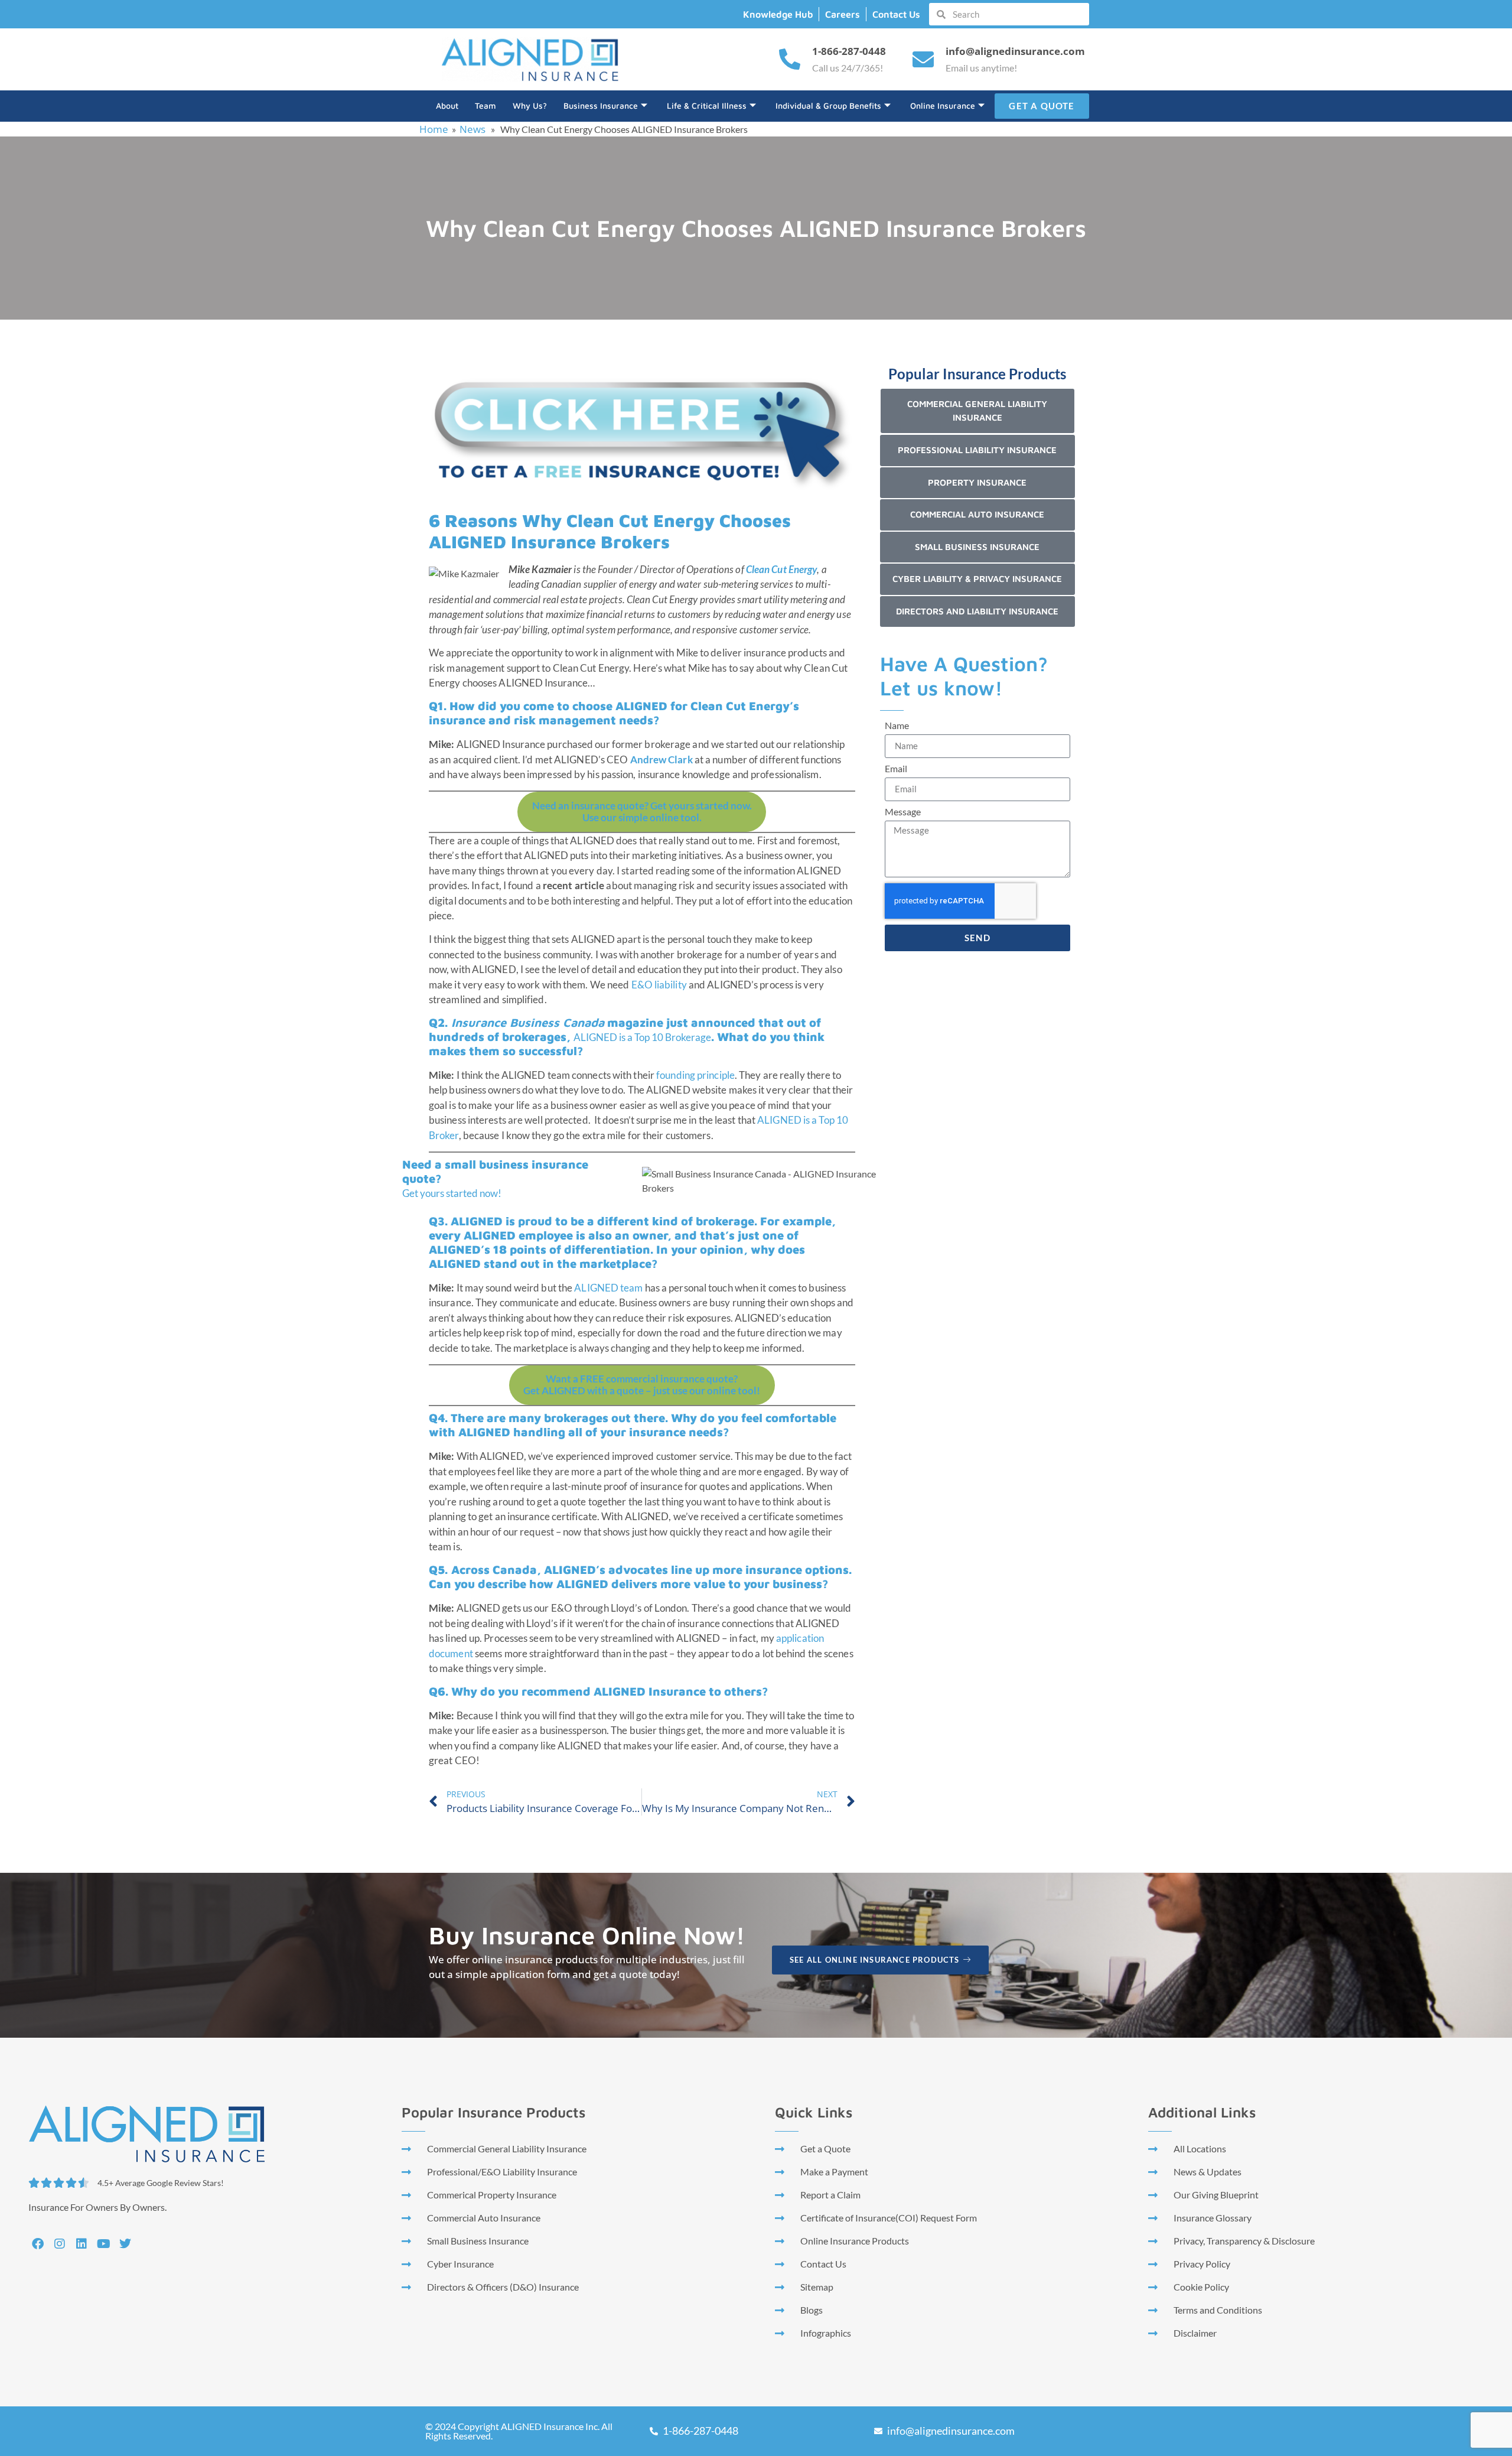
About (447, 105)
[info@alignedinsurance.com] (923, 60)
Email (896, 769)
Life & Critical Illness (707, 105)
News (472, 129)
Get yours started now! (452, 1193)
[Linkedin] (82, 2244)
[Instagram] (60, 2244)
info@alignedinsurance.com (1015, 51)
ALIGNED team (608, 1288)
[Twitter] (125, 2244)
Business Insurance (601, 105)
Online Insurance (943, 105)
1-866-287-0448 (849, 51)
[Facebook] (38, 2244)
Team (485, 105)
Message (903, 812)
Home (434, 129)
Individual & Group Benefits (828, 105)
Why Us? (530, 105)
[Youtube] (103, 2244)
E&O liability (659, 985)
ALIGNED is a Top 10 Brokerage (642, 1037)
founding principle (695, 1075)
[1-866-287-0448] (790, 60)
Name (897, 726)
